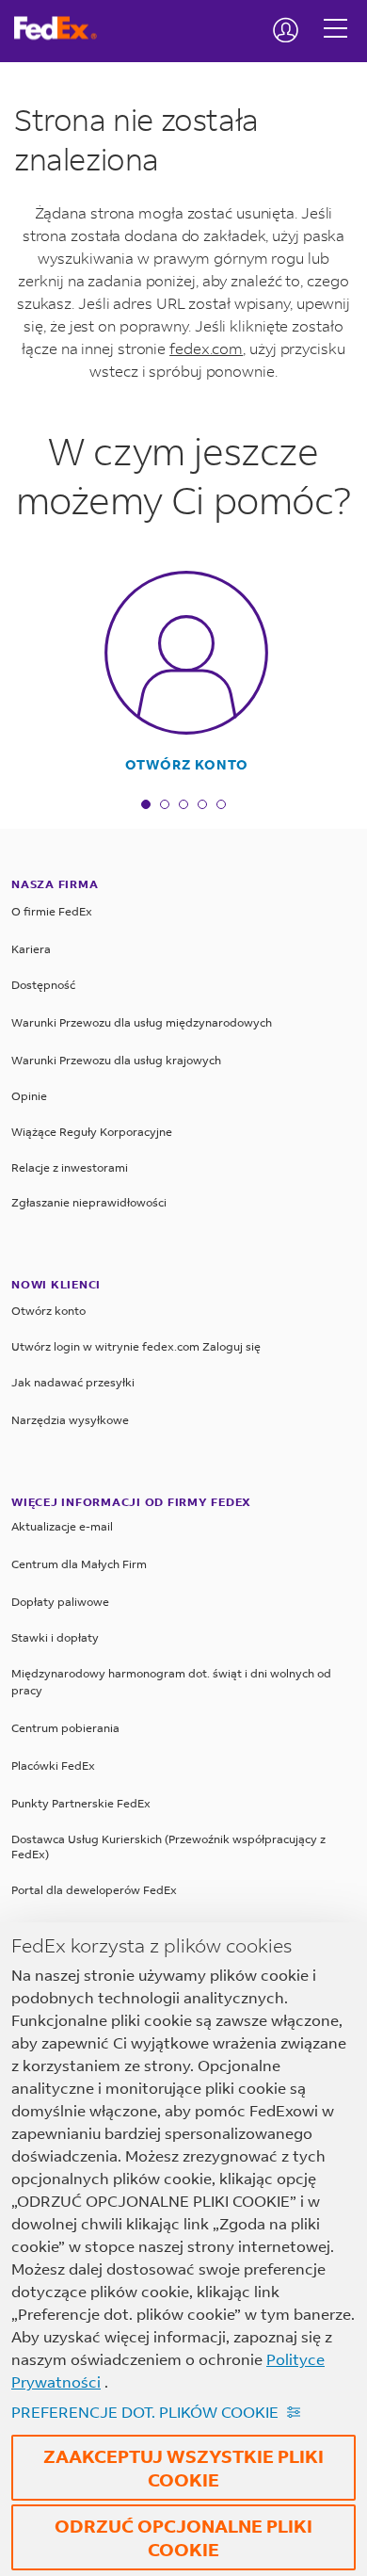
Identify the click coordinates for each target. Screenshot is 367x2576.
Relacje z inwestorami (70, 1167)
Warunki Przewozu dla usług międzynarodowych (142, 1022)
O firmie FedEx (52, 911)
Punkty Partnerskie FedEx (81, 1803)
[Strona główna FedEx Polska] (63, 28)
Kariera (31, 949)
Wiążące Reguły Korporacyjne (92, 1132)
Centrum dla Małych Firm (79, 1564)
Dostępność (43, 985)
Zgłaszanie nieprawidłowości (89, 1202)
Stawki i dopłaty (55, 1637)
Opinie (29, 1096)
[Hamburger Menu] (335, 14)
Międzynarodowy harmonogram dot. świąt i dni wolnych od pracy (171, 1682)
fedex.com (206, 348)
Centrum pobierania (65, 1728)
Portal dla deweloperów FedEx (94, 1890)
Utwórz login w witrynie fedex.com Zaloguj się (136, 1346)
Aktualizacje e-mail (62, 1526)
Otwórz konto (187, 765)
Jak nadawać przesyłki (73, 1382)
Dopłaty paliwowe (60, 1602)
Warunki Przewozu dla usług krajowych (116, 1060)
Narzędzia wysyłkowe (70, 1420)
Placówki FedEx (53, 1766)
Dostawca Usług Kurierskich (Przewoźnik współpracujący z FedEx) (168, 1847)
